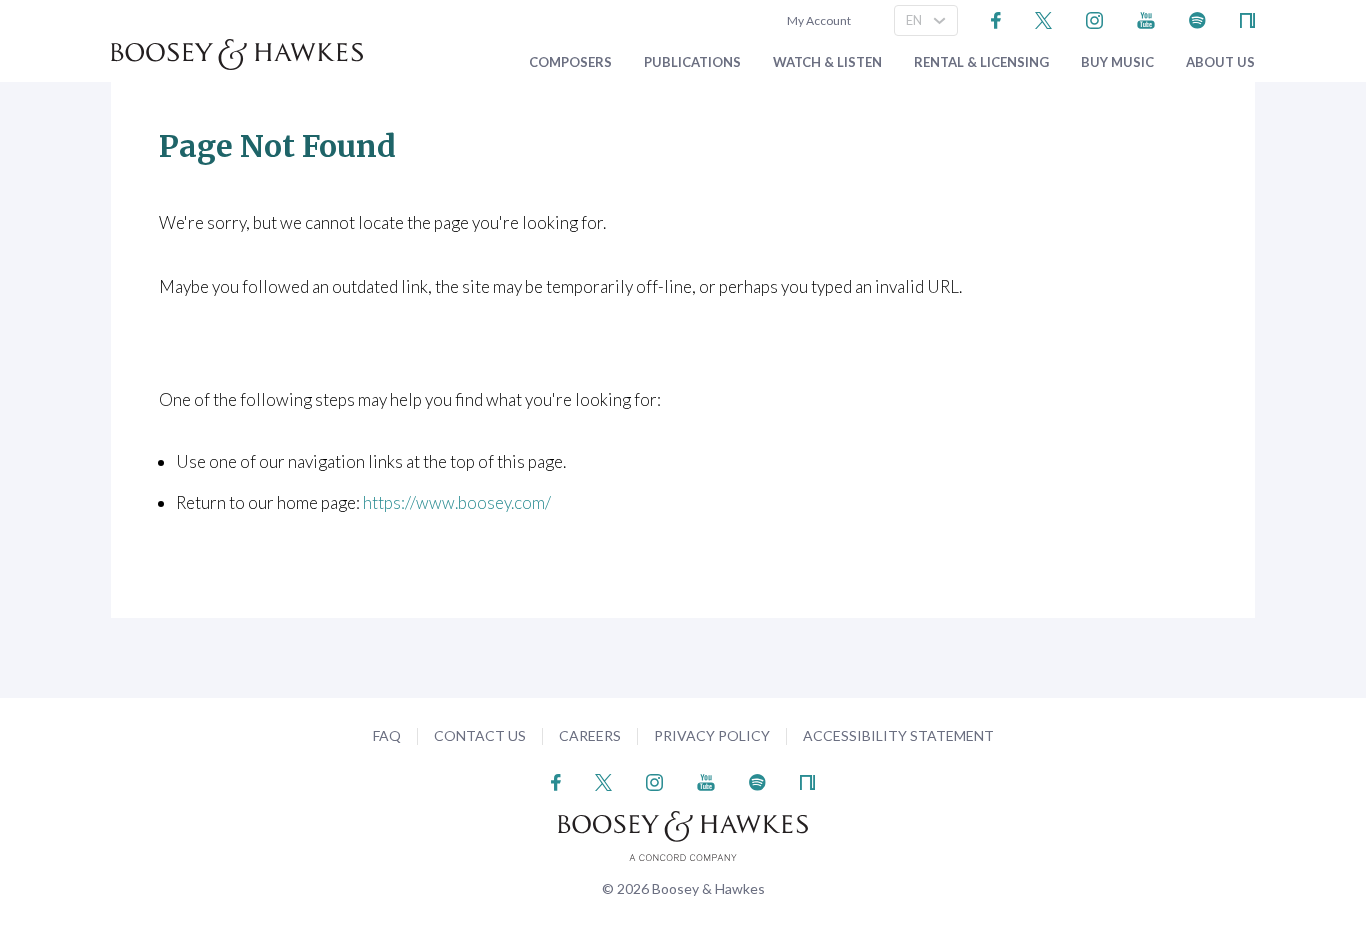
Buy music (1117, 62)
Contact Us (480, 735)
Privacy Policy (712, 735)
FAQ (387, 735)
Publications (692, 62)
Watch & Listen (827, 62)
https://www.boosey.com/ (457, 502)
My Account (817, 20)
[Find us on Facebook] (996, 18)
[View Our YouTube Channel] (1146, 18)
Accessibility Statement (898, 735)
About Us (1220, 62)
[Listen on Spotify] (1197, 18)
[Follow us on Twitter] (1043, 18)
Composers (570, 62)
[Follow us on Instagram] (1094, 18)
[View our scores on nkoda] (1247, 18)
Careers (590, 735)
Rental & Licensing (981, 62)
